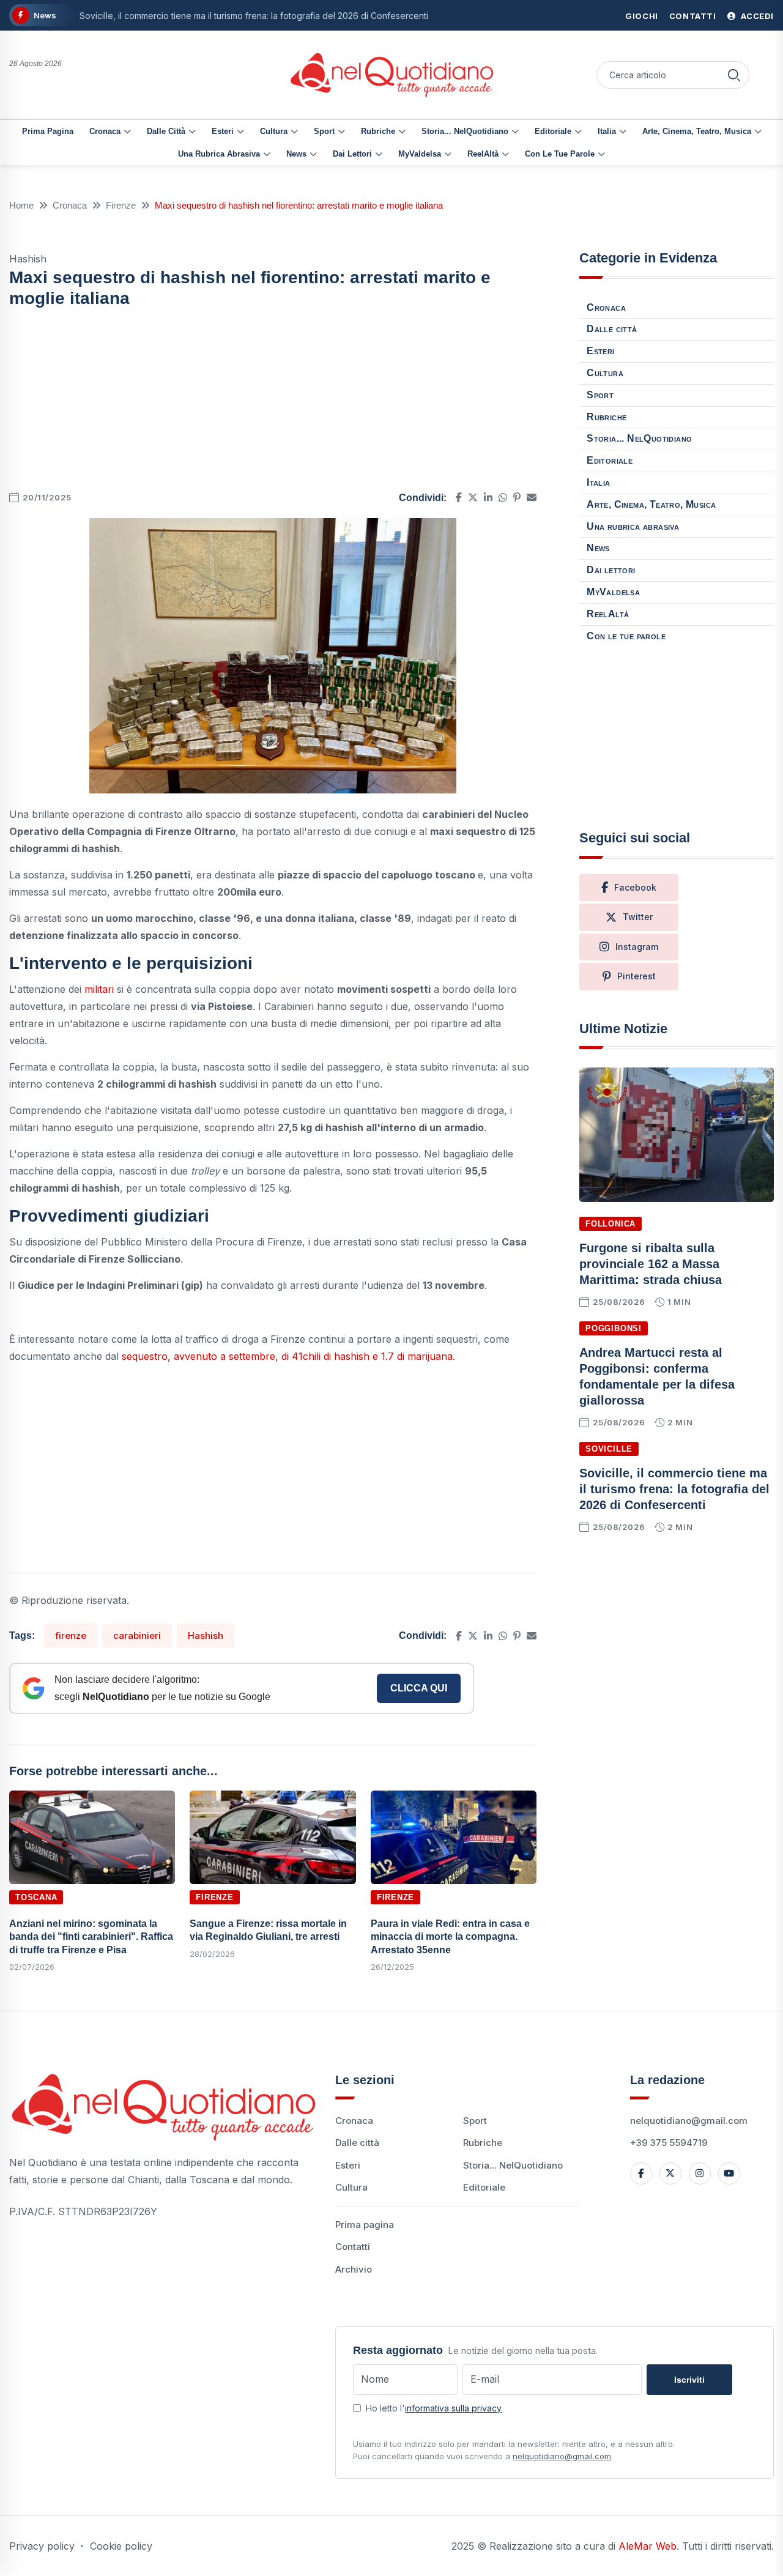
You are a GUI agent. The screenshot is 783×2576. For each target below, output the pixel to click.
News (296, 154)
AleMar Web (648, 2546)
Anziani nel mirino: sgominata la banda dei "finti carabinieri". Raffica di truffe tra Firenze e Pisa (91, 1937)
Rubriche (378, 131)
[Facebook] (641, 2173)
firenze (71, 1635)
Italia (607, 131)
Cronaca (105, 131)
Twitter (638, 917)
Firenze (121, 205)
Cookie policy (121, 2546)
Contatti (693, 16)
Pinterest (636, 976)
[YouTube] (729, 2173)
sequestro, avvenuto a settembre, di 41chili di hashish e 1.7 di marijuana (287, 1356)
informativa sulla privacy (453, 2408)
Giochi (642, 16)
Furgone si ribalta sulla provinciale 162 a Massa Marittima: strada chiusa (651, 1264)
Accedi (756, 16)
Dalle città (166, 131)
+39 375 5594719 (669, 2143)
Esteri (223, 131)
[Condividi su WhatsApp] (503, 497)
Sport (324, 131)
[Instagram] (700, 2173)
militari (101, 989)
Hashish (206, 1635)
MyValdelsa (420, 154)
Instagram (637, 947)
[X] (670, 2173)
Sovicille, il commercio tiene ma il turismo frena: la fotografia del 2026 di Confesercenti (254, 16)
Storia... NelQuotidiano (465, 131)
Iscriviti (689, 2380)
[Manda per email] (532, 497)
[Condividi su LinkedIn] (488, 497)
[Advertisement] (273, 403)
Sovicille (609, 1449)
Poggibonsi (614, 1328)
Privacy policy (42, 2546)
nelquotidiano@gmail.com (689, 2121)
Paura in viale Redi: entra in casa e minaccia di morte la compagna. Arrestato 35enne (450, 1937)
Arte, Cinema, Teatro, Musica (697, 131)
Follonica (610, 1224)
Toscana (36, 1897)
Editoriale (553, 131)
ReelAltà (483, 154)
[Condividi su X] (473, 497)
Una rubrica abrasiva (219, 154)
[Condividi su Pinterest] (517, 497)
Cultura (274, 131)
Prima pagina (48, 131)
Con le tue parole (560, 154)
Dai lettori (352, 154)
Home (21, 205)
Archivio (354, 2269)
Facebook (635, 887)
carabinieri (137, 1635)
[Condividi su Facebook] (459, 497)
